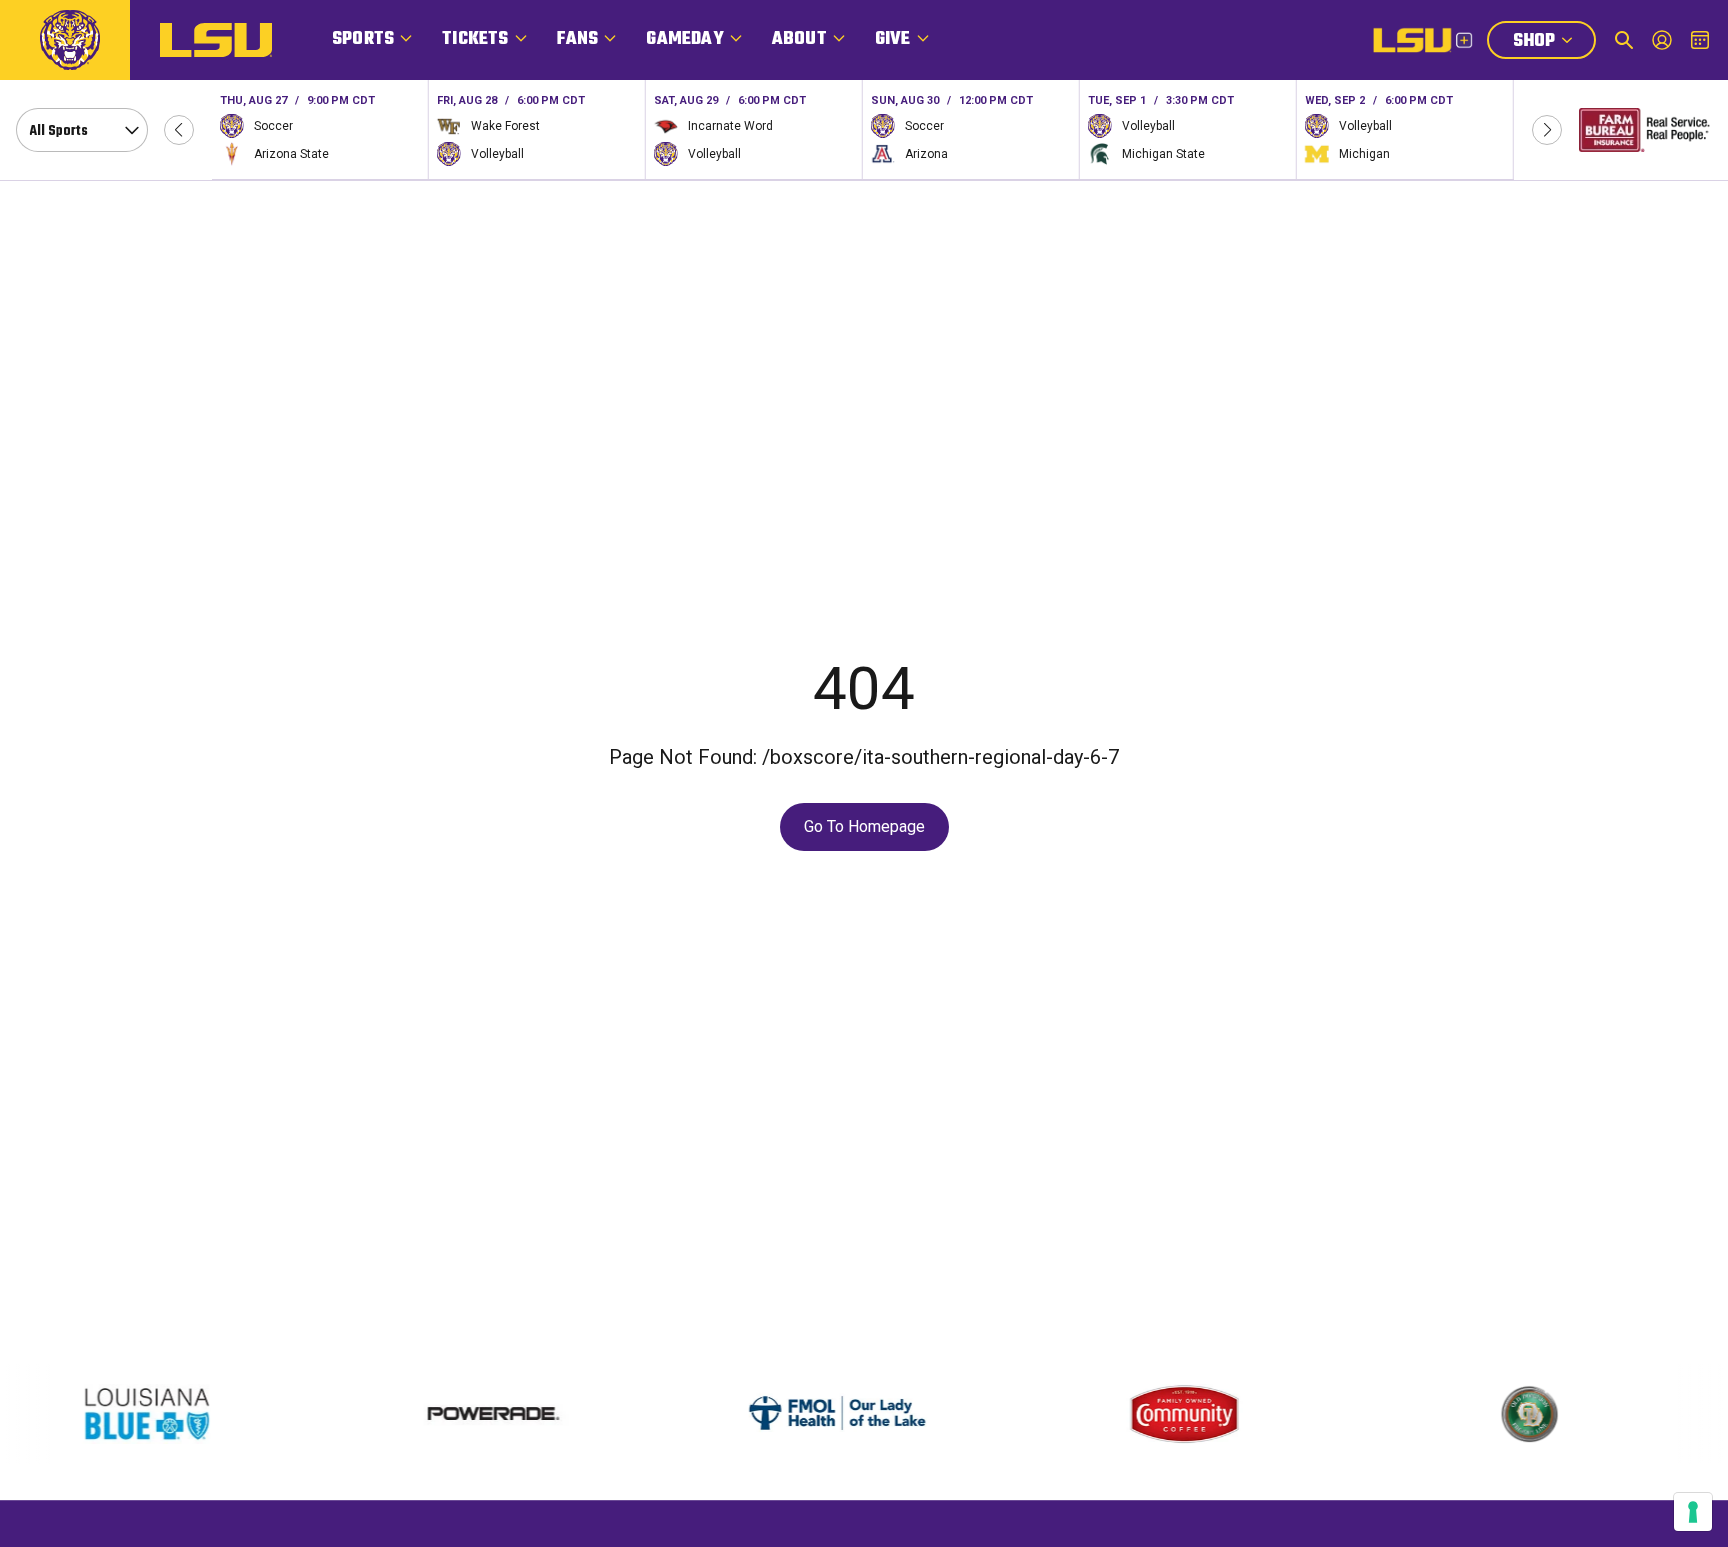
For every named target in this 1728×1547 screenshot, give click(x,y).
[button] (179, 130)
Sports (363, 39)
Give (893, 39)
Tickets (475, 39)
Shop (1554, 43)
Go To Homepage (864, 826)
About (799, 39)
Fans (578, 39)
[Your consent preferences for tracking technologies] (1693, 1512)
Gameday (684, 39)
